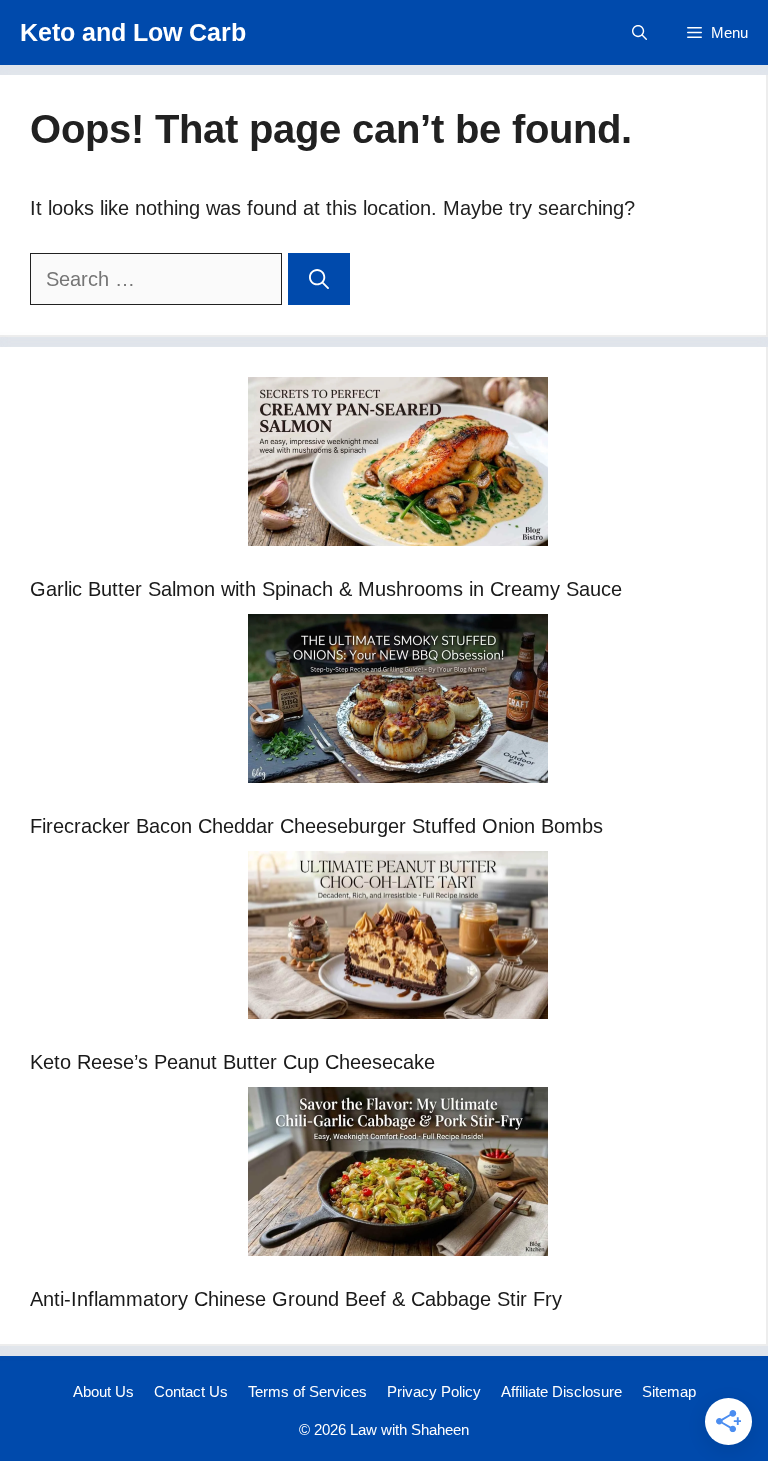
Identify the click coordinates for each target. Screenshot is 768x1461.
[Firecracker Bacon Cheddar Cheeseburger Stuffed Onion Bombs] (398, 702)
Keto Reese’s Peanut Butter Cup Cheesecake (232, 1062)
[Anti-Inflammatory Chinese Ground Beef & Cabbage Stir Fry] (398, 1175)
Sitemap (669, 1391)
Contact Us (191, 1391)
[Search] (319, 279)
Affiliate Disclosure (561, 1391)
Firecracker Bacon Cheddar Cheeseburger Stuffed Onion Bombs (316, 826)
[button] (639, 32)
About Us (103, 1391)
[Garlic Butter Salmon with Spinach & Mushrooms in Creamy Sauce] (398, 465)
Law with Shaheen (409, 1429)
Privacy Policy (434, 1391)
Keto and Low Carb (133, 32)
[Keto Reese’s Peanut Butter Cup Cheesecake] (398, 939)
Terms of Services (307, 1391)
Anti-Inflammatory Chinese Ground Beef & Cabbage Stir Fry (296, 1299)
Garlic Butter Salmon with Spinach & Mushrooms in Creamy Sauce (326, 589)
